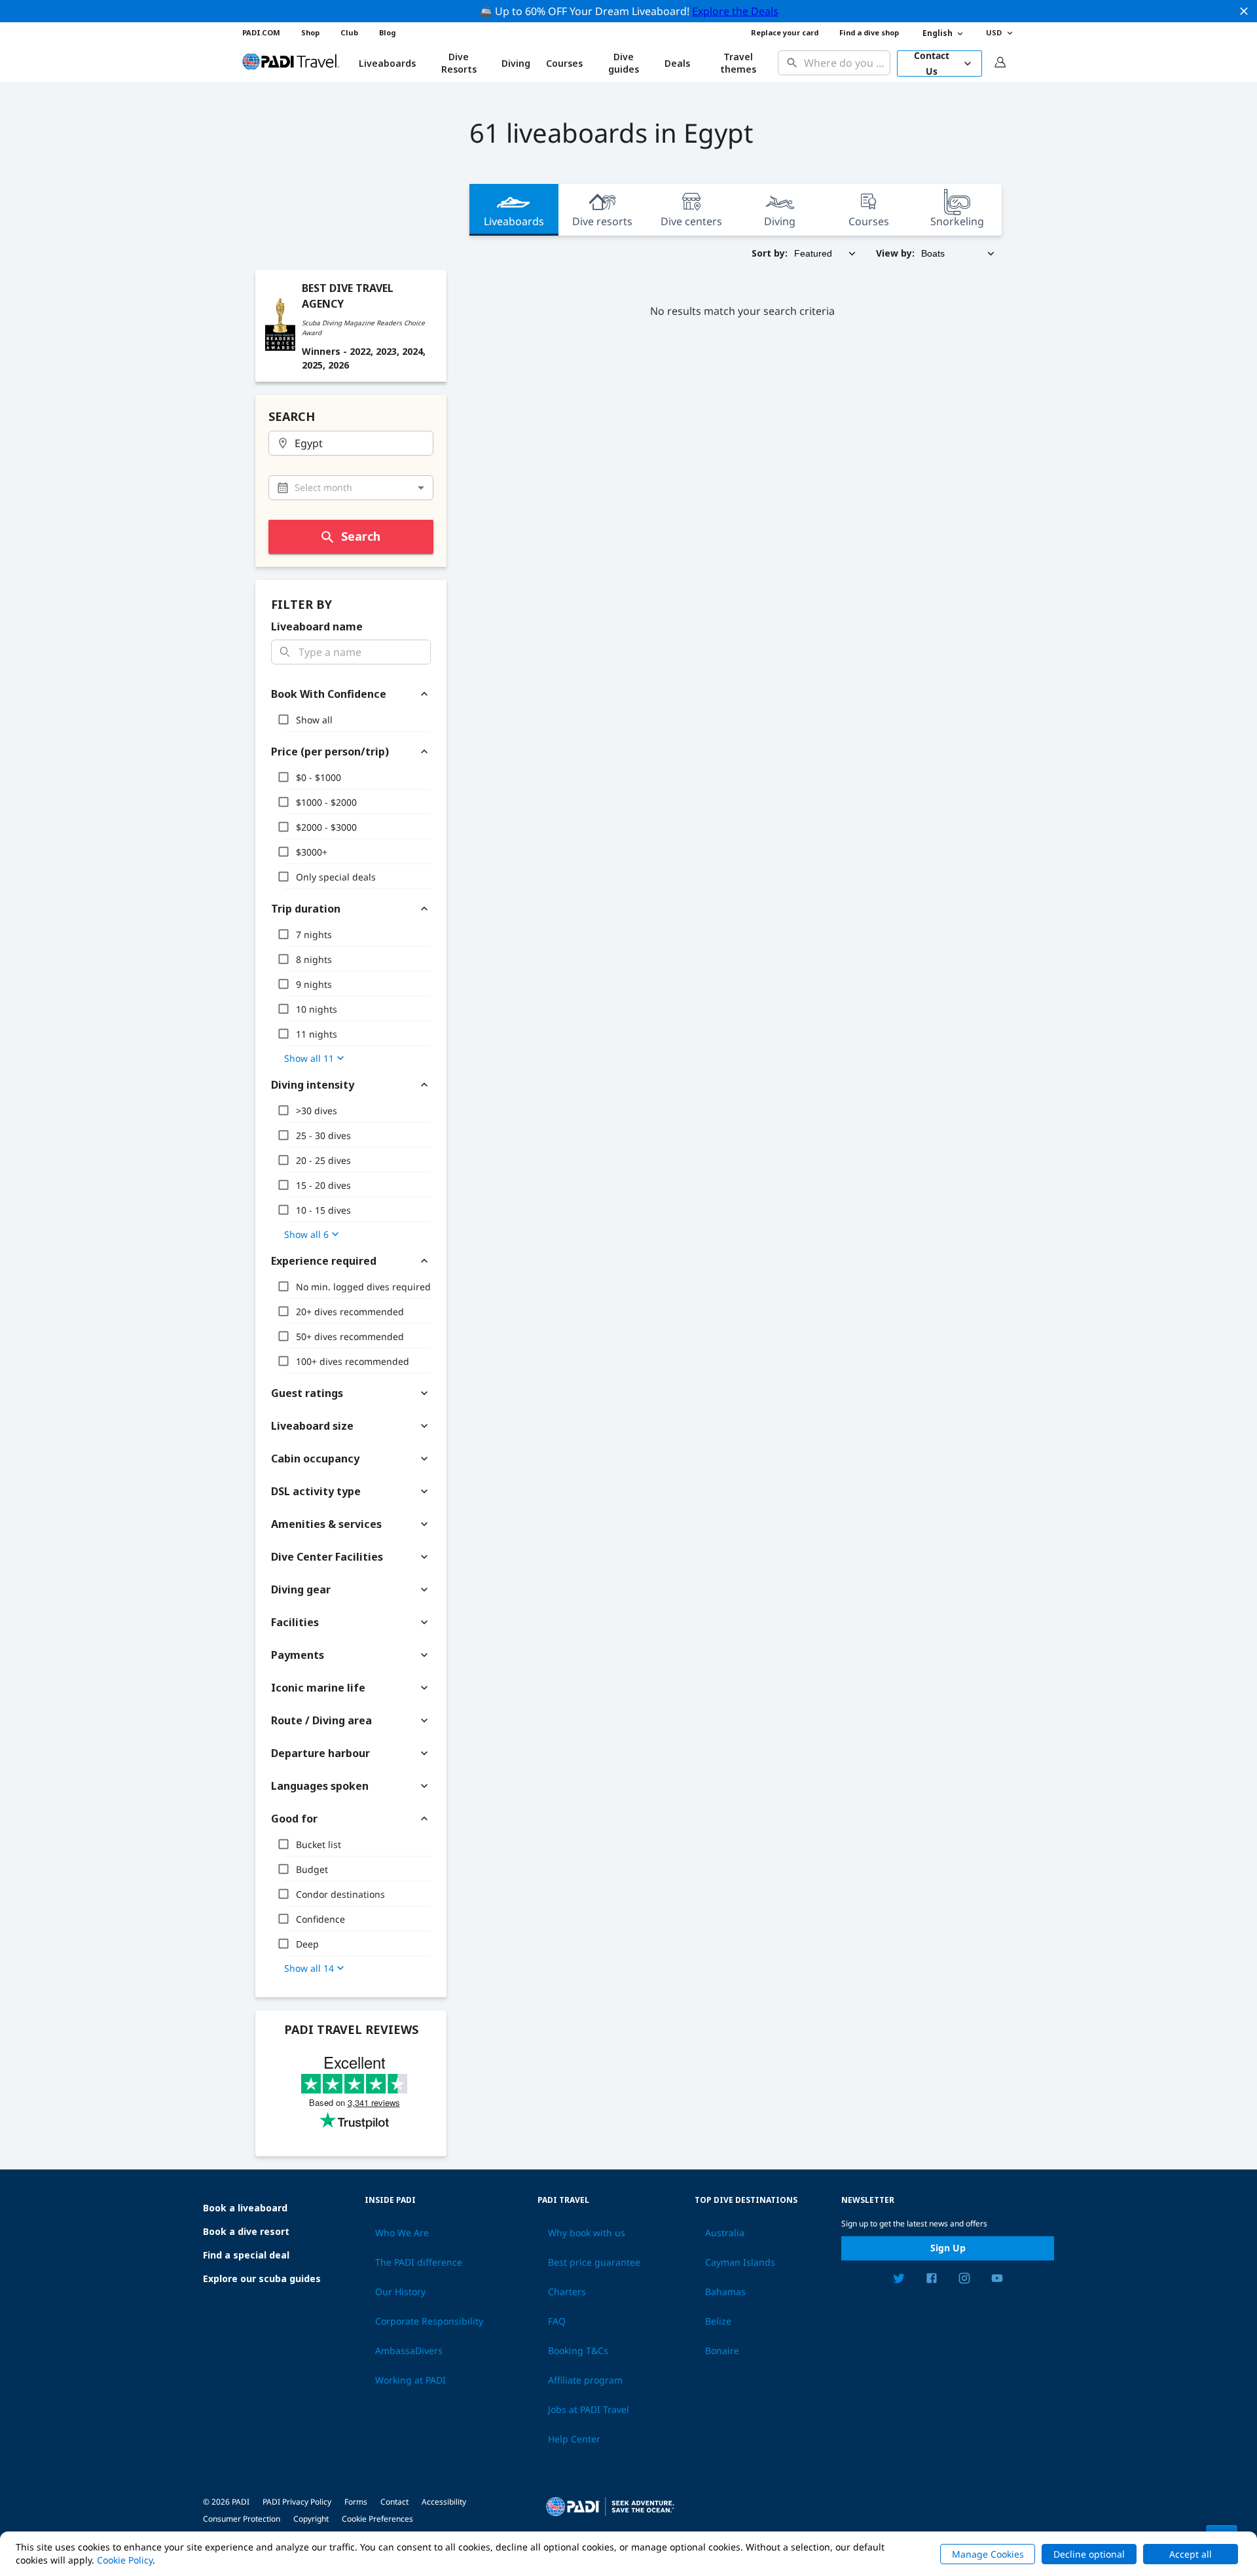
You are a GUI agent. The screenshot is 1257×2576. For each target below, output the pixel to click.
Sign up (948, 2248)
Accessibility (444, 2502)
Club (349, 32)
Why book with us (587, 2233)
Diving (516, 63)
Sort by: (770, 253)
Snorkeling (957, 221)
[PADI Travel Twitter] (899, 2280)
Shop (310, 32)
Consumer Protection (242, 2519)
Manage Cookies (988, 2554)
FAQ (557, 2321)
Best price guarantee (594, 2262)
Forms (356, 2502)
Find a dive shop (869, 32)
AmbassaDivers (409, 2351)
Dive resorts (602, 221)
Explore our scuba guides (262, 2278)
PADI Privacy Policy (297, 2502)
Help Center (574, 2439)
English (938, 33)
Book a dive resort (246, 2231)
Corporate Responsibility (429, 2321)
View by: (895, 253)
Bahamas (725, 2292)
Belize (718, 2321)
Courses (564, 63)
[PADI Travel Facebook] (932, 2280)
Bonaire (722, 2351)
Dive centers (691, 221)
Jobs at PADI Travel (589, 2410)
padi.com (261, 32)
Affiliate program (585, 2380)
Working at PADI (410, 2380)
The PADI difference (419, 2262)
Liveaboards (514, 221)
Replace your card (785, 32)
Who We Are (402, 2233)
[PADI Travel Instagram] (964, 2280)
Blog (387, 32)
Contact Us (932, 63)
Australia (725, 2233)
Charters (567, 2292)
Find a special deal (246, 2255)
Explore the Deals (735, 11)
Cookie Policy (125, 2560)
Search (361, 536)
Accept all (1191, 2554)
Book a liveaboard (245, 2208)
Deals (677, 63)
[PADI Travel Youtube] (997, 2280)
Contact (394, 2502)
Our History (400, 2292)
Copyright (311, 2519)
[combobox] (844, 63)
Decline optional (1089, 2554)
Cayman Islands (740, 2262)
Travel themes (738, 63)
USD (994, 32)
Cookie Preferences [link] (377, 2519)
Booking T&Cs (578, 2351)
